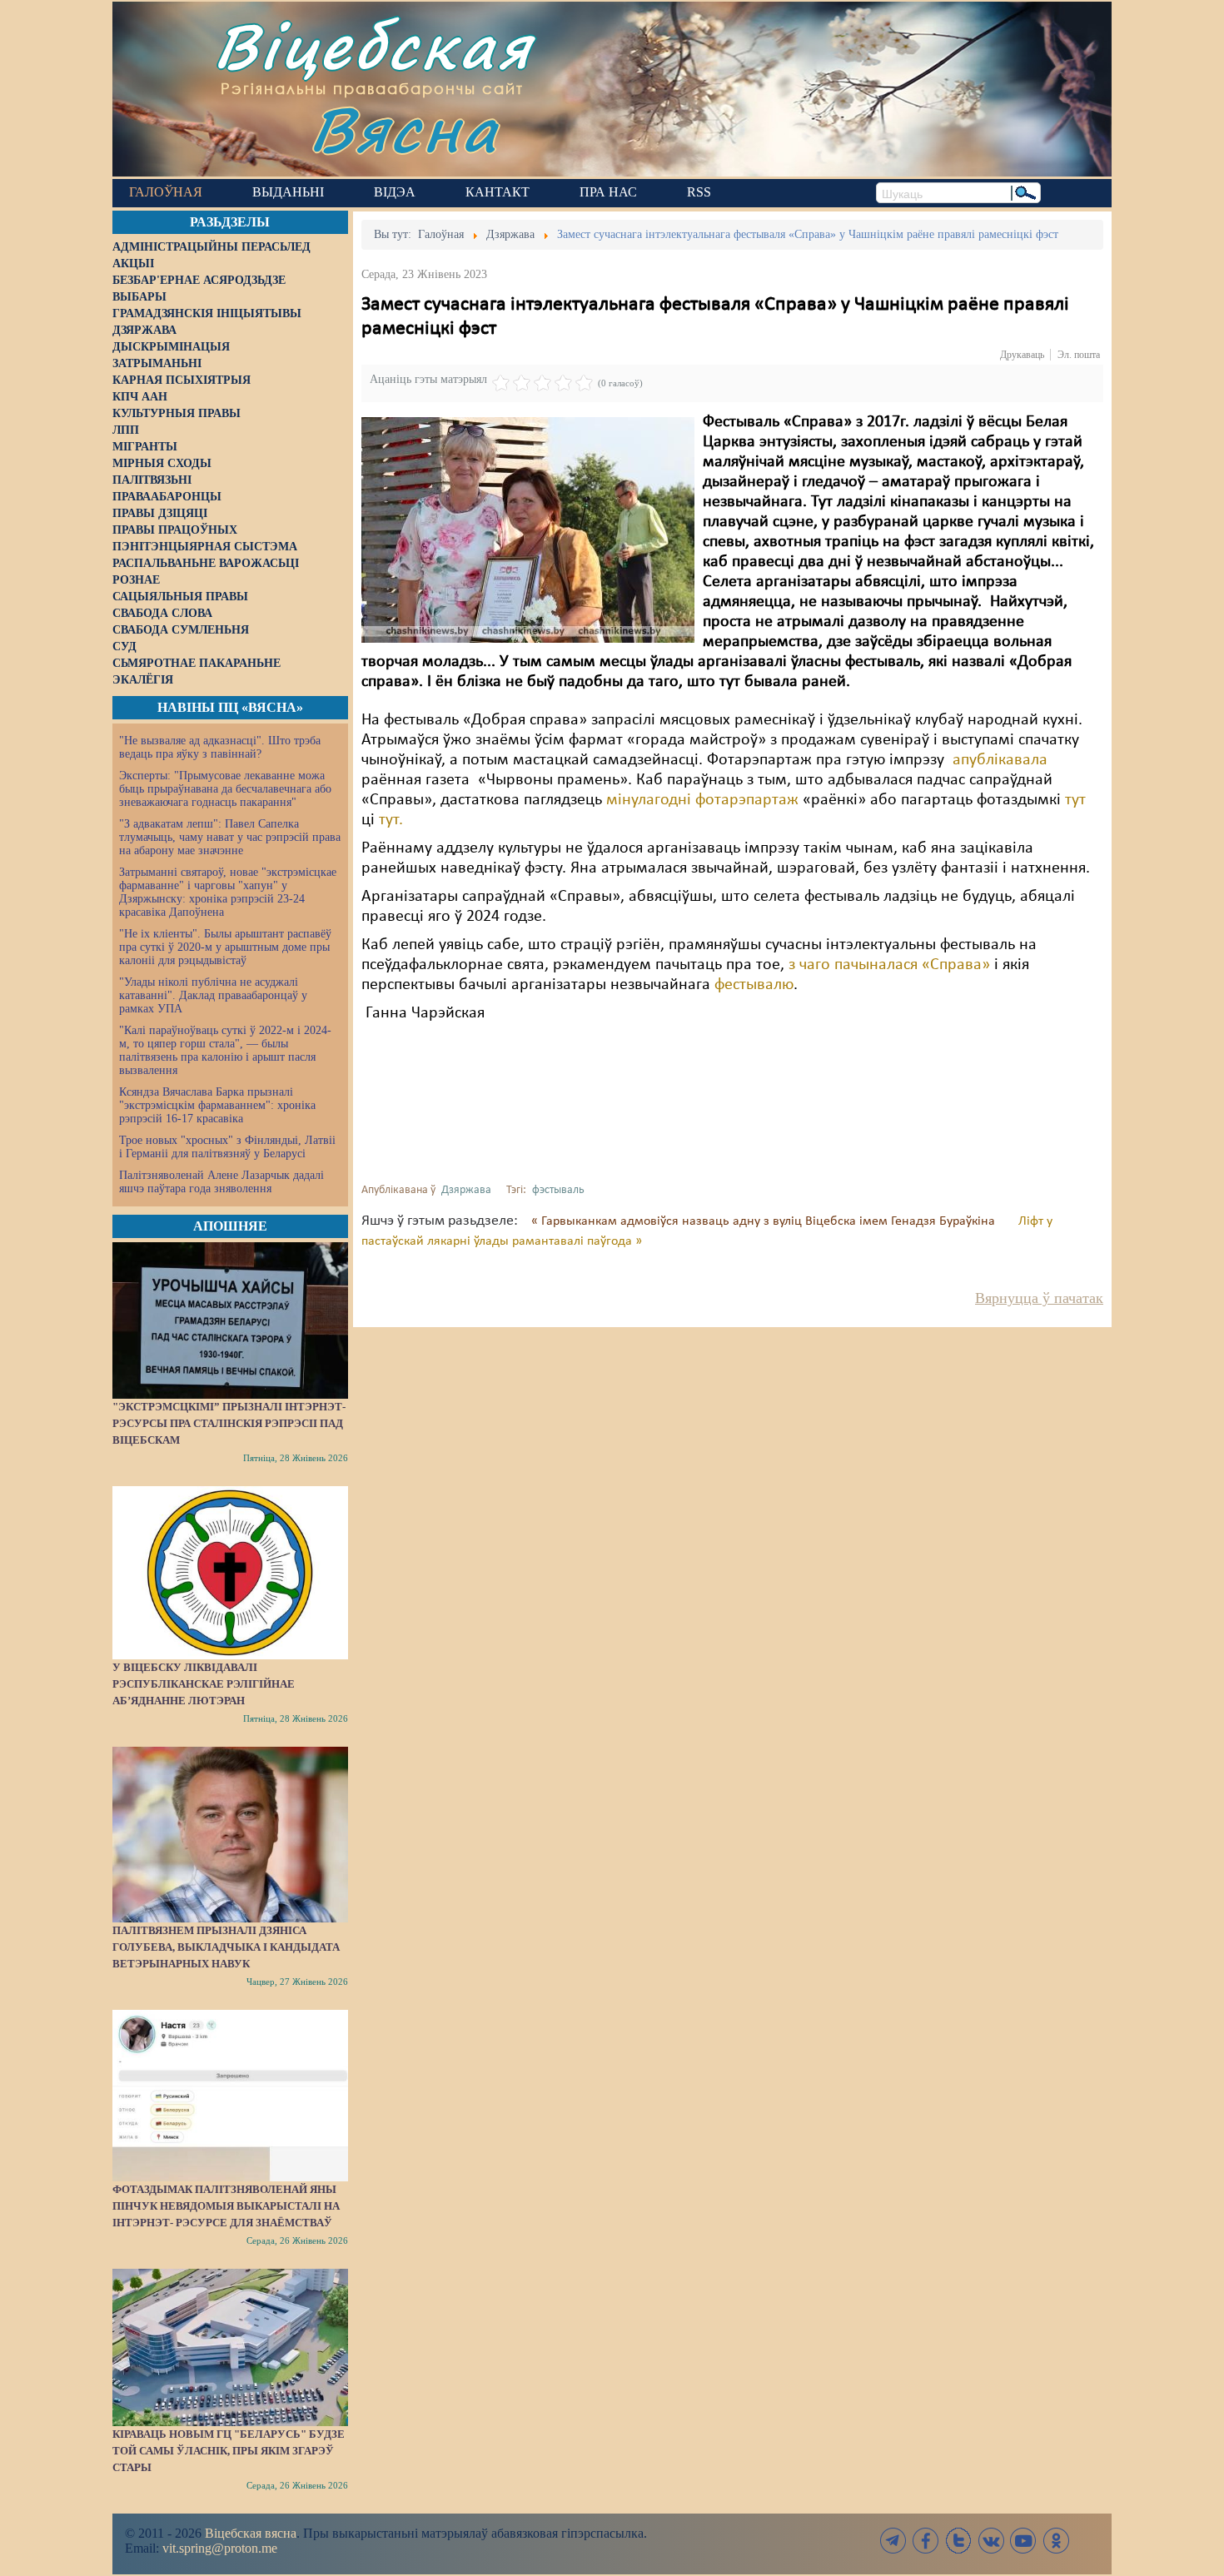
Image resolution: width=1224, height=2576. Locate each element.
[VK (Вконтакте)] (991, 2541)
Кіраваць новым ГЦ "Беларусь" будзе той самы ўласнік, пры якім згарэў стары (229, 2451)
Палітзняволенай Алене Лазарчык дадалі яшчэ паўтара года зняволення (221, 1182)
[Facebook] (926, 2541)
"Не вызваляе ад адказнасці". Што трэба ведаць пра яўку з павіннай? (220, 747)
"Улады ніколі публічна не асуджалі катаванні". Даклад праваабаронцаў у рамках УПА (213, 995)
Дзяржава (466, 1190)
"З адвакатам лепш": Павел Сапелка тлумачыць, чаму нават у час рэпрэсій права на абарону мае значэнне (230, 837)
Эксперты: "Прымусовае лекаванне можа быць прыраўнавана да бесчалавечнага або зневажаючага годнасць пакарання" (225, 789)
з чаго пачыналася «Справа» (889, 965)
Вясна (404, 129)
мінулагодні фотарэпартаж (702, 800)
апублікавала (1000, 760)
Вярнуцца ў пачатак (1039, 1298)
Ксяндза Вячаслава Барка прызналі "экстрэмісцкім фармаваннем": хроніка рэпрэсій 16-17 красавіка (217, 1105)
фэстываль (558, 1190)
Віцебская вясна (251, 2533)
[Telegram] (893, 2541)
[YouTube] (1023, 2541)
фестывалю (754, 985)
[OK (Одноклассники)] (1056, 2541)
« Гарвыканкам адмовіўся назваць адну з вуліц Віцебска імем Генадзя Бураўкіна (765, 1221)
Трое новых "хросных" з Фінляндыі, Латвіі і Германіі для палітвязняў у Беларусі (227, 1147)
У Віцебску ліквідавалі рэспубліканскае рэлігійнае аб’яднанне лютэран (204, 1684)
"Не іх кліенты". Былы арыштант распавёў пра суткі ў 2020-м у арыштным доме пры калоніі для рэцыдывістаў (225, 947)
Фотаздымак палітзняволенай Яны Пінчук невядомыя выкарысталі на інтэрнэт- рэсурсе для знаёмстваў (226, 2206)
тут (1075, 800)
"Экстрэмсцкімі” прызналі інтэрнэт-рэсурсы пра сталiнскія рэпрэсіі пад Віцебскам (229, 1423)
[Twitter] (958, 2541)
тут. (391, 820)
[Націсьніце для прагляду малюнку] (528, 530)
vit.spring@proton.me (220, 2548)
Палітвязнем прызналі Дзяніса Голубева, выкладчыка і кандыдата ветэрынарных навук (226, 1947)
